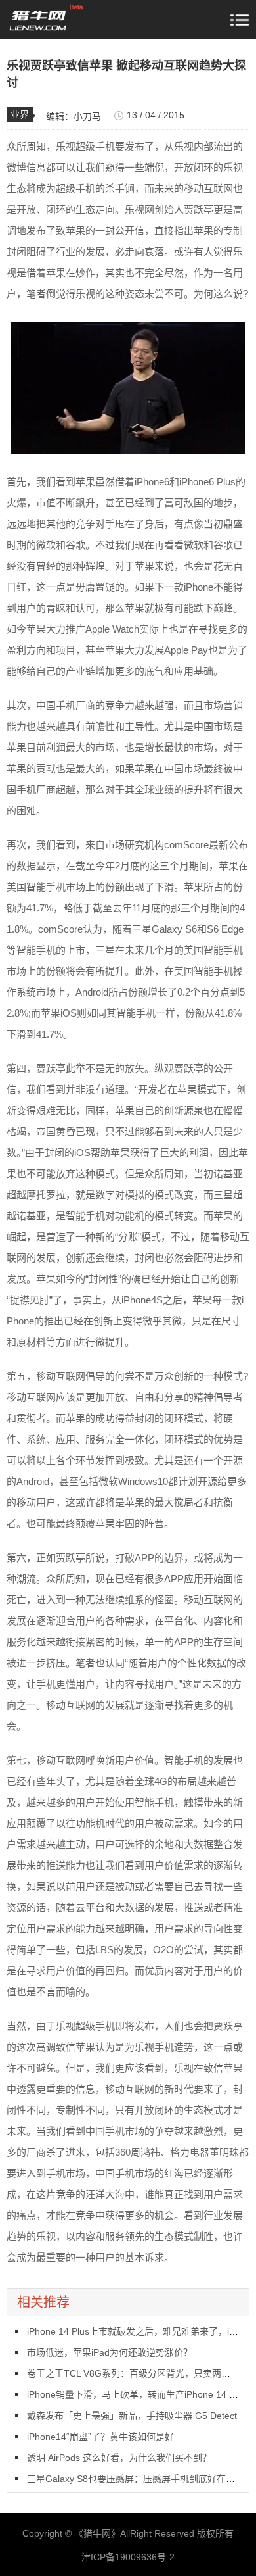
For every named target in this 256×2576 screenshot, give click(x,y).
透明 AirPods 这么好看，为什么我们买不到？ (119, 2458)
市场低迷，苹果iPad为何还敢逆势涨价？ (110, 2352)
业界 (20, 114)
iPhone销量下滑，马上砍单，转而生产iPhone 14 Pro (135, 2394)
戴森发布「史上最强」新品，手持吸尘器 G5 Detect (132, 2416)
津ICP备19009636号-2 (128, 2557)
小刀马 (87, 116)
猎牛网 (97, 2533)
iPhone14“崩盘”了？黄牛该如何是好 (100, 2437)
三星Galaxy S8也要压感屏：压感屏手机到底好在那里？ (140, 2479)
